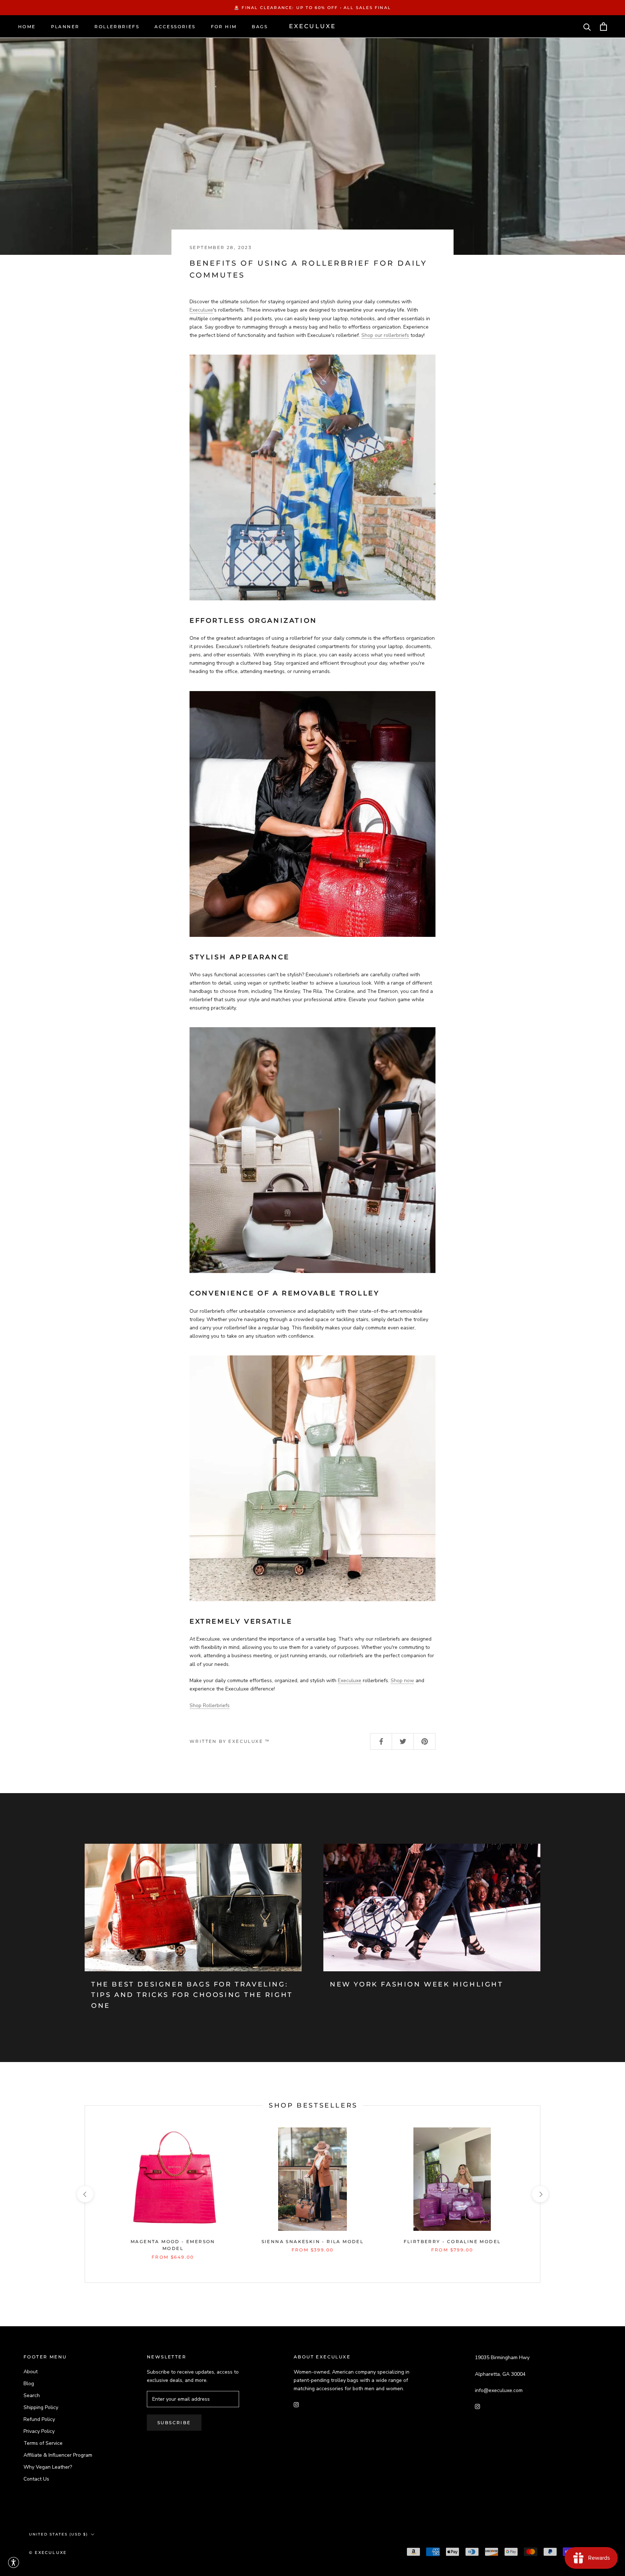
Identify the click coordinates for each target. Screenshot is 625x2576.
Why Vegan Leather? (48, 2467)
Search (32, 2395)
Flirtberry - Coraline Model (452, 2241)
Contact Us (36, 2479)
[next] (540, 2194)
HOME (27, 27)
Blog (29, 2384)
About (31, 2372)
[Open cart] (603, 27)
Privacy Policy (39, 2431)
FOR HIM (224, 27)
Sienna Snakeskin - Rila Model (313, 2241)
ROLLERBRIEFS (117, 27)
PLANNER (65, 27)
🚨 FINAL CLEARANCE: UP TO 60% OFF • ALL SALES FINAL (312, 8)
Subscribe (174, 2423)
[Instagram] (296, 2404)
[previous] (85, 2194)
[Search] (587, 27)
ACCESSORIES (175, 27)
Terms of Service (43, 2443)
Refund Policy (39, 2419)
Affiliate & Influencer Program (58, 2455)
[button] (14, 2562)
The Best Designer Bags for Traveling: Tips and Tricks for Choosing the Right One (192, 1995)
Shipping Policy (41, 2407)
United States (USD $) (58, 2534)
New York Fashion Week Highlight (417, 1984)
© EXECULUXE (48, 2553)
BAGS (260, 27)
